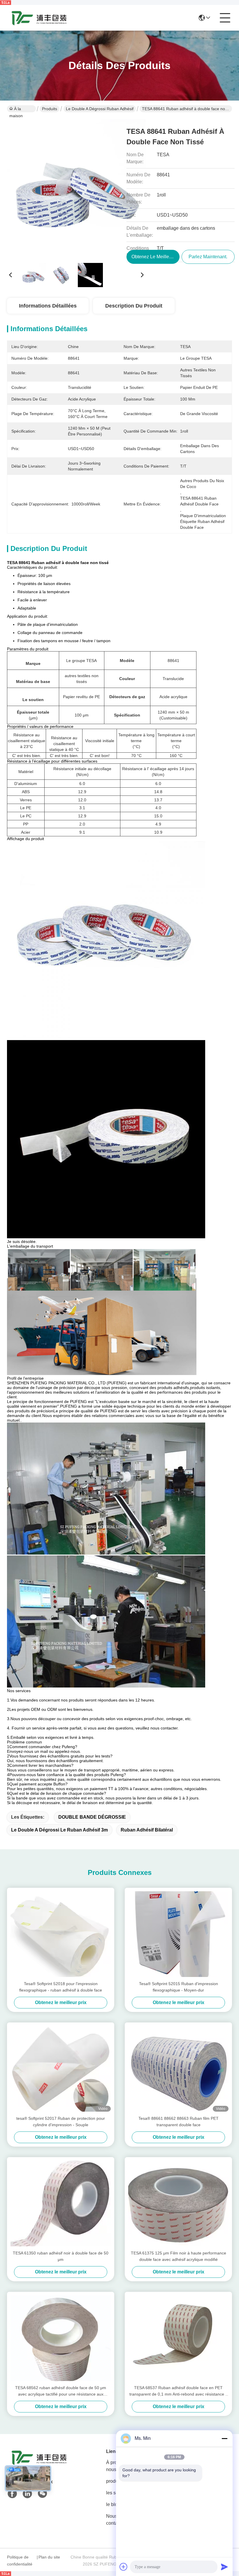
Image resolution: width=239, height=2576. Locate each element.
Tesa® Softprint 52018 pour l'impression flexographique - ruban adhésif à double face (61, 1987)
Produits (50, 109)
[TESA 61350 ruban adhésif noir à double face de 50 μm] (61, 2203)
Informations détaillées (48, 306)
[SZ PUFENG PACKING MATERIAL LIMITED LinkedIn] (27, 2494)
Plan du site (49, 2557)
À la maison (16, 109)
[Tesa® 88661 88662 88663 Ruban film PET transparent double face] (178, 2069)
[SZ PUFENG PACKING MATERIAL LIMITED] (39, 18)
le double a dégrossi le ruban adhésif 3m (59, 1830)
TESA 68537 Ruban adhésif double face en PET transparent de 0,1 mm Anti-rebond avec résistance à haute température (179, 2391)
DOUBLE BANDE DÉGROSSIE (92, 1817)
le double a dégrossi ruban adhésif (100, 109)
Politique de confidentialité (20, 2561)
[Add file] (124, 2567)
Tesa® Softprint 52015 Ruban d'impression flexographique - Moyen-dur (179, 1987)
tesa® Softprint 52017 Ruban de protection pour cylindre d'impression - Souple (61, 2122)
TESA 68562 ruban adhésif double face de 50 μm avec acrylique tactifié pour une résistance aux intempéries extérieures (61, 2391)
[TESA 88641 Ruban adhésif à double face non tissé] (76, 189)
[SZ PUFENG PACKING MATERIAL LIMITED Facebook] (12, 2494)
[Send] (224, 2567)
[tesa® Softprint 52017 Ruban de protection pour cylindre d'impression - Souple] (61, 2069)
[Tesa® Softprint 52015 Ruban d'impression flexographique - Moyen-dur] (178, 1934)
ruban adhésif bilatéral (147, 1830)
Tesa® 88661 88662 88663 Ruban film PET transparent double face (179, 2122)
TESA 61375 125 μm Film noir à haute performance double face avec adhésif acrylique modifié (179, 2256)
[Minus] (224, 2438)
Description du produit (134, 306)
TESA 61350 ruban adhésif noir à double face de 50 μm (61, 2256)
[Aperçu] (39, 2465)
